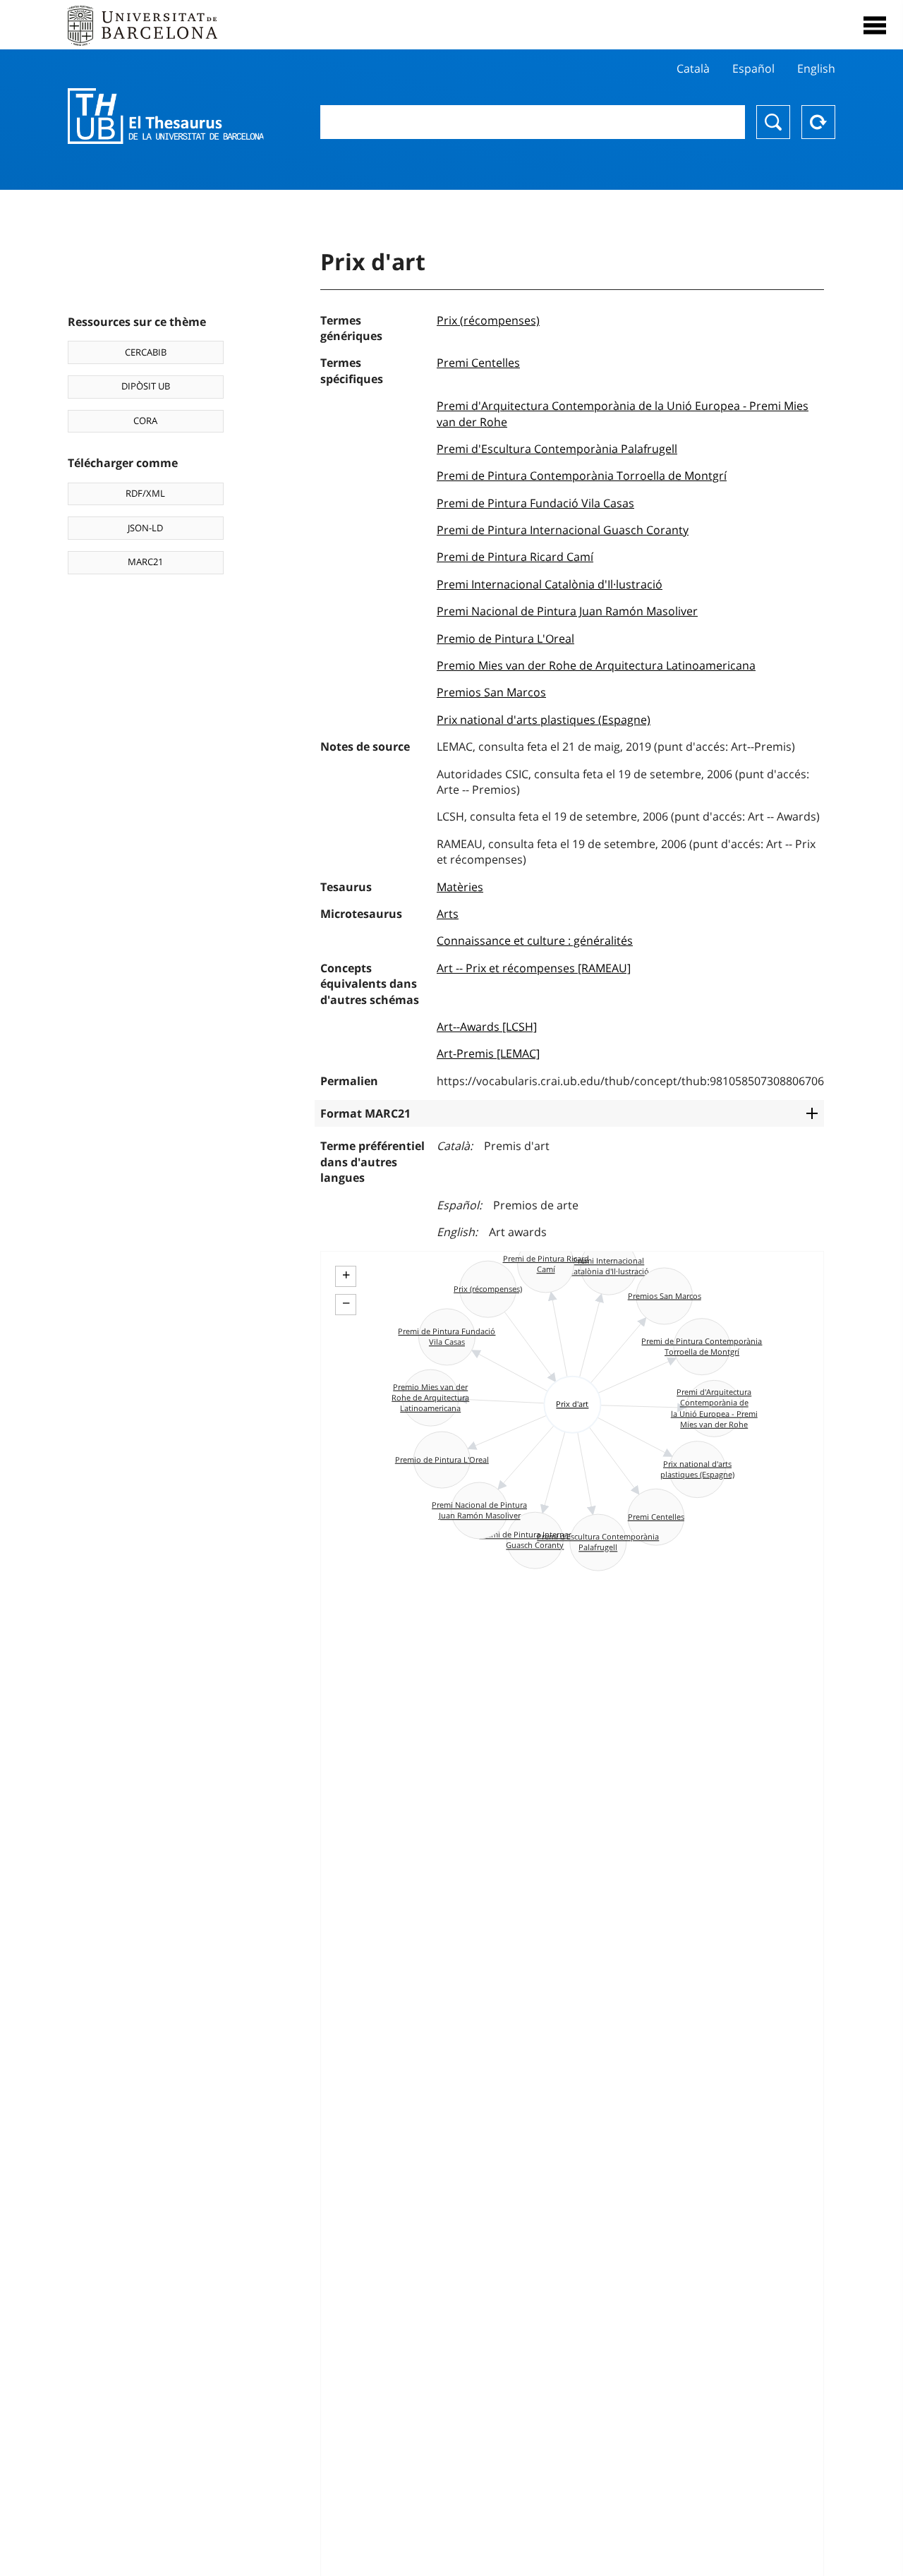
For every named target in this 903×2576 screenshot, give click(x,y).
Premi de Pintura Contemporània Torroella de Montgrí (582, 476)
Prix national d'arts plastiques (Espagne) (544, 720)
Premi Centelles (478, 363)
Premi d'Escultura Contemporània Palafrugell (557, 449)
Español (753, 68)
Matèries (460, 887)
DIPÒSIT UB (146, 386)
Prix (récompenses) (488, 320)
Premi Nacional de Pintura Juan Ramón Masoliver (567, 611)
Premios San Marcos (491, 692)
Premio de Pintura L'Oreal (505, 639)
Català (693, 68)
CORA (145, 421)
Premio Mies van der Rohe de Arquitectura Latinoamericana (596, 665)
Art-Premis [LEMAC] (488, 1053)
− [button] (346, 1303)
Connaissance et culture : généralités (535, 941)
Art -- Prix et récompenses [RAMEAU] (534, 968)
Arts (448, 914)
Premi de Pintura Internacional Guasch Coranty (563, 530)
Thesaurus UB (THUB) (166, 116)
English (816, 68)
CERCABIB (146, 352)
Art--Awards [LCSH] (487, 1027)
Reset (818, 122)
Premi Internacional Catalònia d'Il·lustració (550, 584)
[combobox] (533, 122)
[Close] (875, 25)
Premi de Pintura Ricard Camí (515, 557)
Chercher (773, 122)
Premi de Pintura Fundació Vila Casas (535, 503)
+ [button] (346, 1275)
